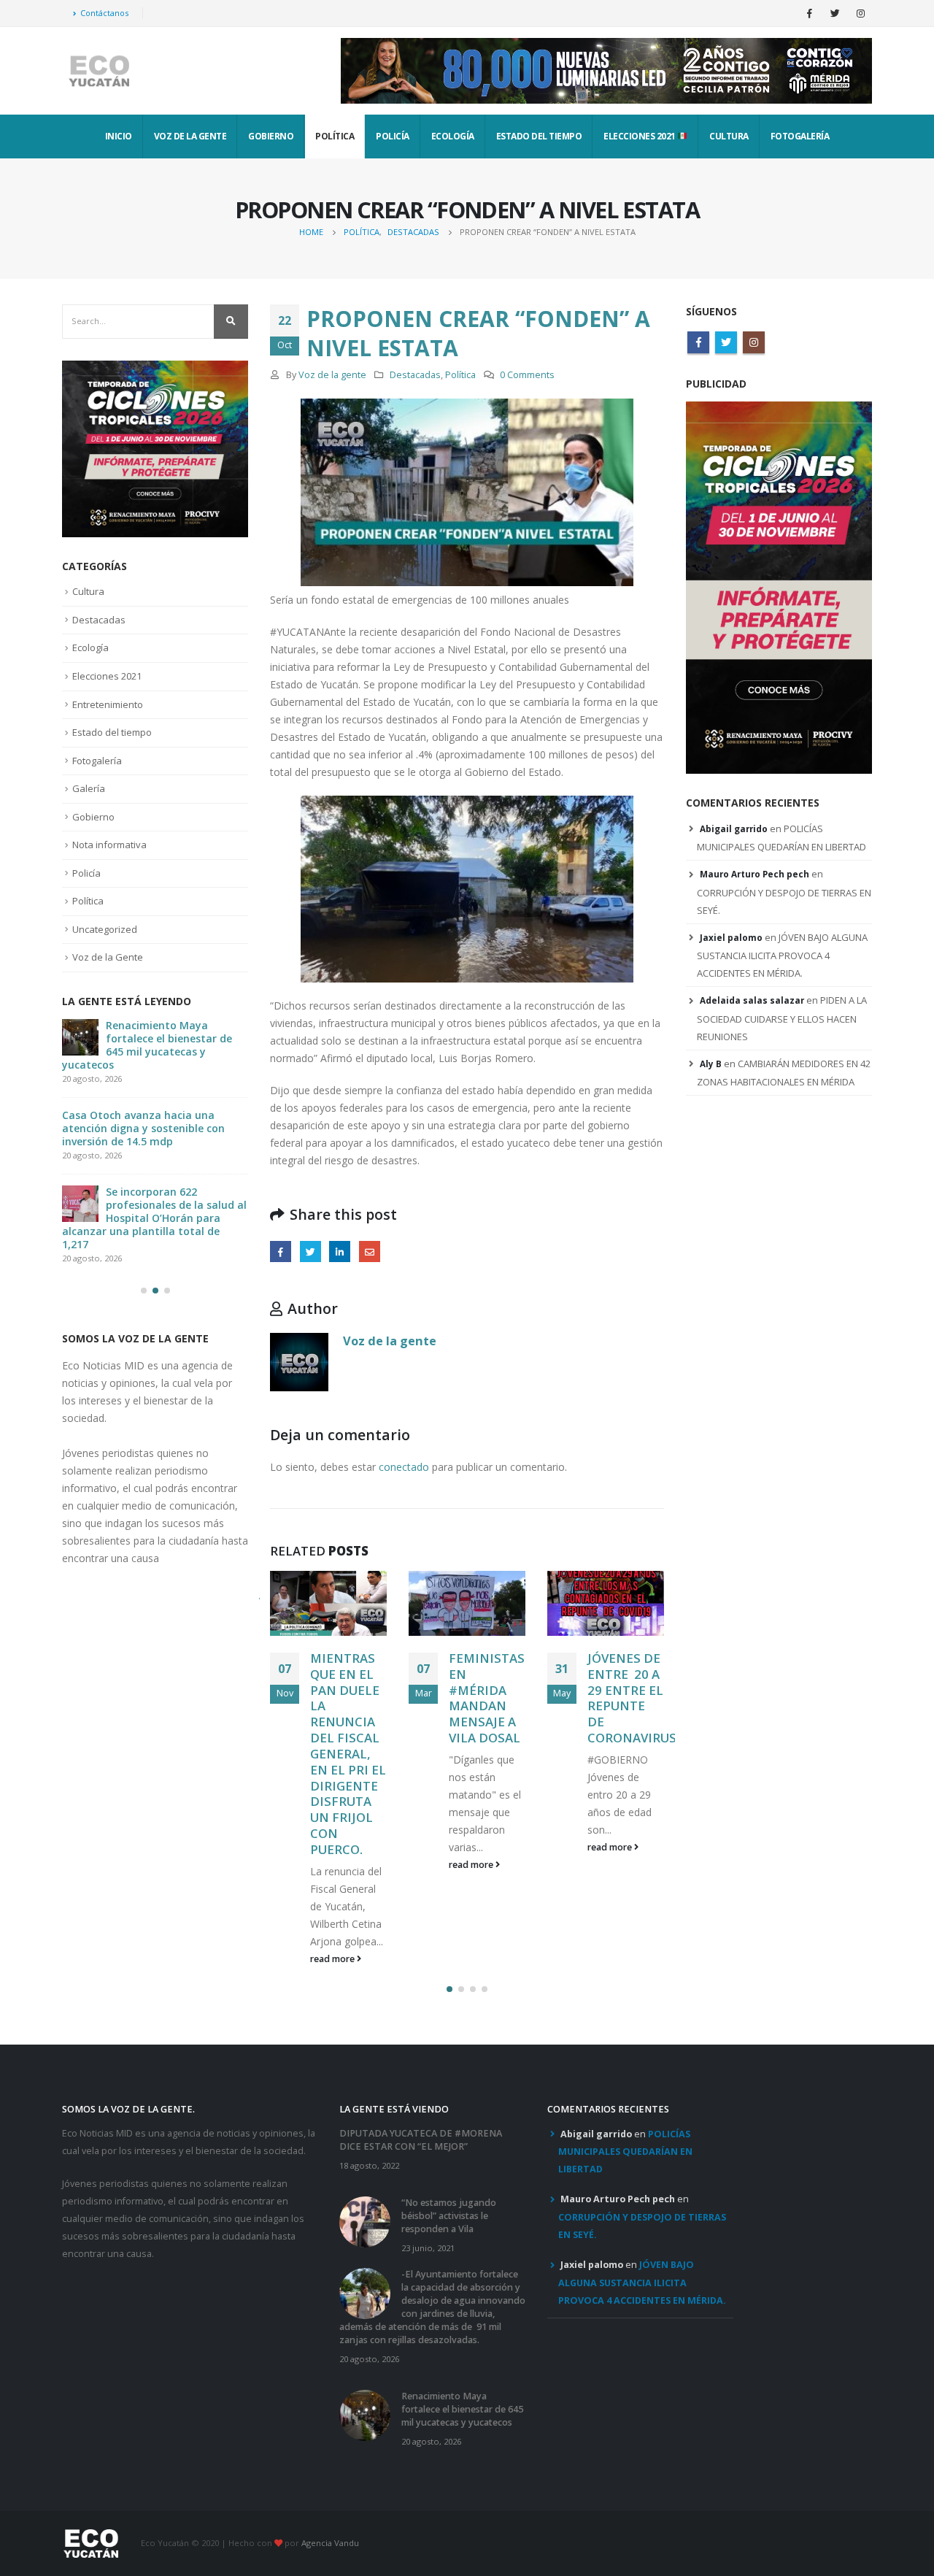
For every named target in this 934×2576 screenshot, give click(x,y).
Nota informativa (109, 845)
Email (370, 1252)
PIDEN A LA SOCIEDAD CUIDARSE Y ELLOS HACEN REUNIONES (782, 1018)
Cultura (729, 136)
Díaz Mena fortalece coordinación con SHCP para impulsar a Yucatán (169, 1038)
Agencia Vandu (330, 2449)
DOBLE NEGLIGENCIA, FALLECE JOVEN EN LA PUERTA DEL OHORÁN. (632, 1706)
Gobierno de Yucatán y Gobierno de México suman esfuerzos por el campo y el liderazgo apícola (154, 1122)
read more (333, 1865)
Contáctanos (104, 13)
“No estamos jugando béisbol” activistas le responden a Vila (449, 2122)
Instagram (754, 342)
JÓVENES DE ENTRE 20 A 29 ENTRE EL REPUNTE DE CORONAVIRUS (493, 1698)
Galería (89, 788)
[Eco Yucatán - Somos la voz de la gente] (99, 71)
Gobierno (271, 136)
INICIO (119, 136)
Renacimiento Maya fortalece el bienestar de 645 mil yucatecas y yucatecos (462, 2315)
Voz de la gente (332, 375)
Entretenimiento (108, 704)
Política (335, 136)
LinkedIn (340, 1252)
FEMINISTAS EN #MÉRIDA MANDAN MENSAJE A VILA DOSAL (348, 1698)
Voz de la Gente (190, 136)
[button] (449, 1895)
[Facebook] (809, 13)
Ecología (453, 136)
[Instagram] (860, 13)
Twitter (310, 1252)
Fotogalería (800, 136)
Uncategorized (105, 929)
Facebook (281, 1252)
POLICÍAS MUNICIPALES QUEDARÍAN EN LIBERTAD (625, 2058)
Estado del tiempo (539, 136)
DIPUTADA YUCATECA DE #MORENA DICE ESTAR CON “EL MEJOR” (421, 2046)
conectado (404, 1467)
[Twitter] (835, 13)
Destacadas (415, 375)
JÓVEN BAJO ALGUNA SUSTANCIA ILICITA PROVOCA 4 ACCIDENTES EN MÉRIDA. (782, 956)
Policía (393, 136)
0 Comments (527, 375)
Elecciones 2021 (640, 136)
